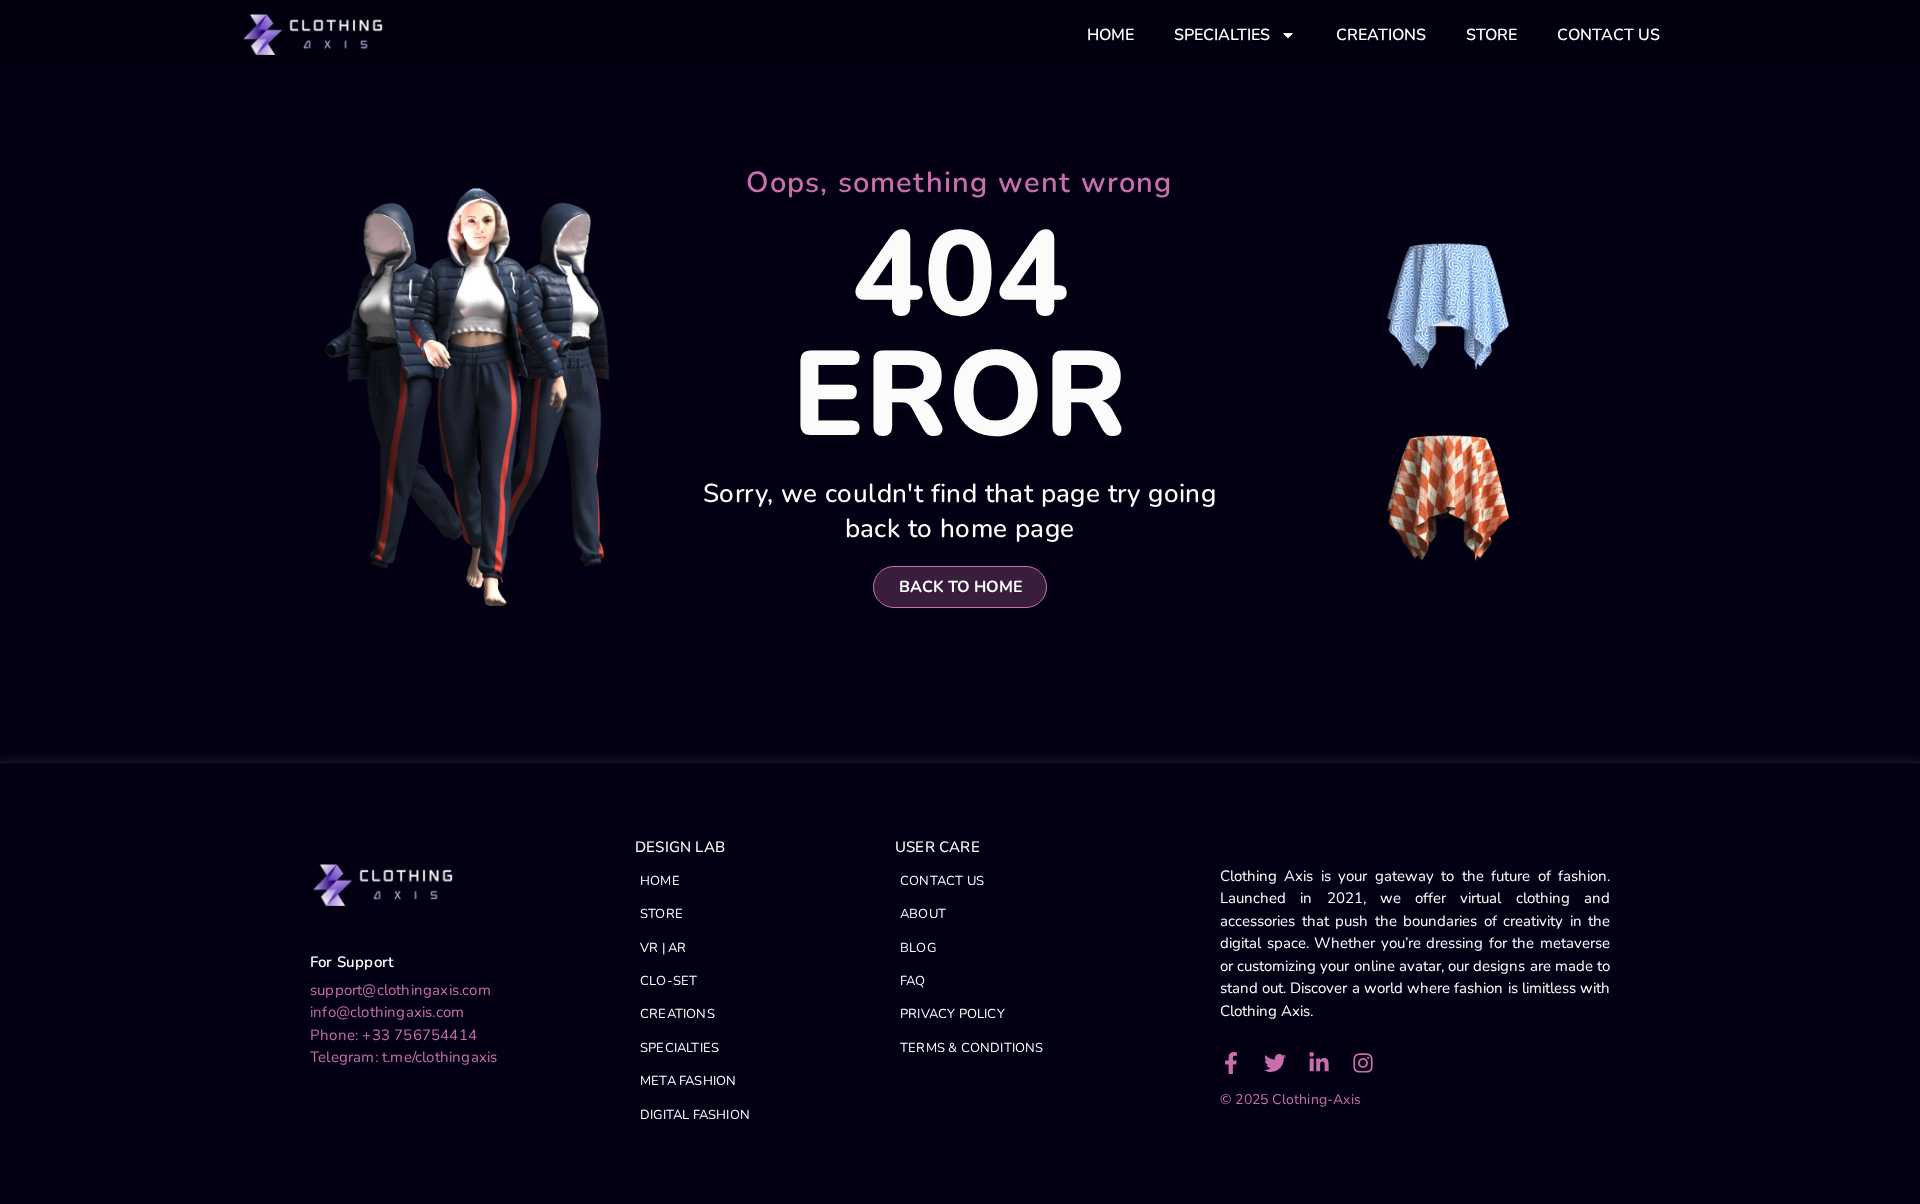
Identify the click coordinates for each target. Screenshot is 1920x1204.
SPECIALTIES (1222, 35)
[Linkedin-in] (1319, 1063)
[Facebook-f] (1231, 1063)
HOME (1110, 35)
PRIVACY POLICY (952, 1014)
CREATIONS (1381, 35)
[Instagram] (1363, 1063)
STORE (1491, 35)
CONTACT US (1608, 35)
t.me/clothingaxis (439, 1057)
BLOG (918, 948)
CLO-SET (668, 981)
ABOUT (923, 914)
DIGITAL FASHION (695, 1115)
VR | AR (663, 948)
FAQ (913, 981)
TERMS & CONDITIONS (972, 1048)
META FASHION (688, 1081)
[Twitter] (1275, 1063)
